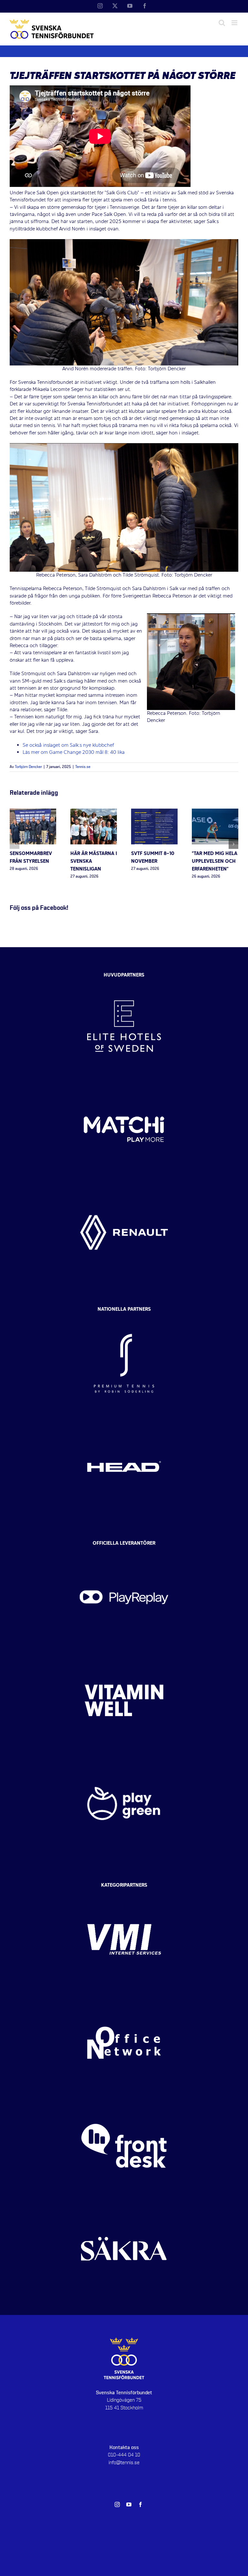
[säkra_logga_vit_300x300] (124, 2203)
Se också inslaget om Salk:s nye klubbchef (68, 745)
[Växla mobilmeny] (235, 23)
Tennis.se (83, 767)
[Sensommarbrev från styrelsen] (33, 812)
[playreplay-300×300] (124, 1551)
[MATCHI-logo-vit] (124, 1084)
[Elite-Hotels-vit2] (124, 980)
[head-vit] (124, 1421)
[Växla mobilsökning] (222, 23)
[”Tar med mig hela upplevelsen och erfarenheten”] (215, 812)
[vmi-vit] (124, 1894)
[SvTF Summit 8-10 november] (154, 812)
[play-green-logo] (124, 1758)
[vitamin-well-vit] (124, 1655)
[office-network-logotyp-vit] (124, 1997)
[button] (15, 844)
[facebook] (140, 2504)
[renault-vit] (124, 1187)
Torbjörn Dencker (28, 767)
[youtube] (129, 2504)
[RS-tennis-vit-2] (124, 1317)
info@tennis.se (124, 2463)
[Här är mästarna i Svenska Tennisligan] (94, 812)
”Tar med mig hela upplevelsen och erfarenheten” (215, 861)
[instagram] (117, 2504)
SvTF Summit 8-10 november (153, 858)
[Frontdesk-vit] (124, 2100)
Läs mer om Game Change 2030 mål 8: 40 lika (74, 753)
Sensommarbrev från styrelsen (31, 858)
